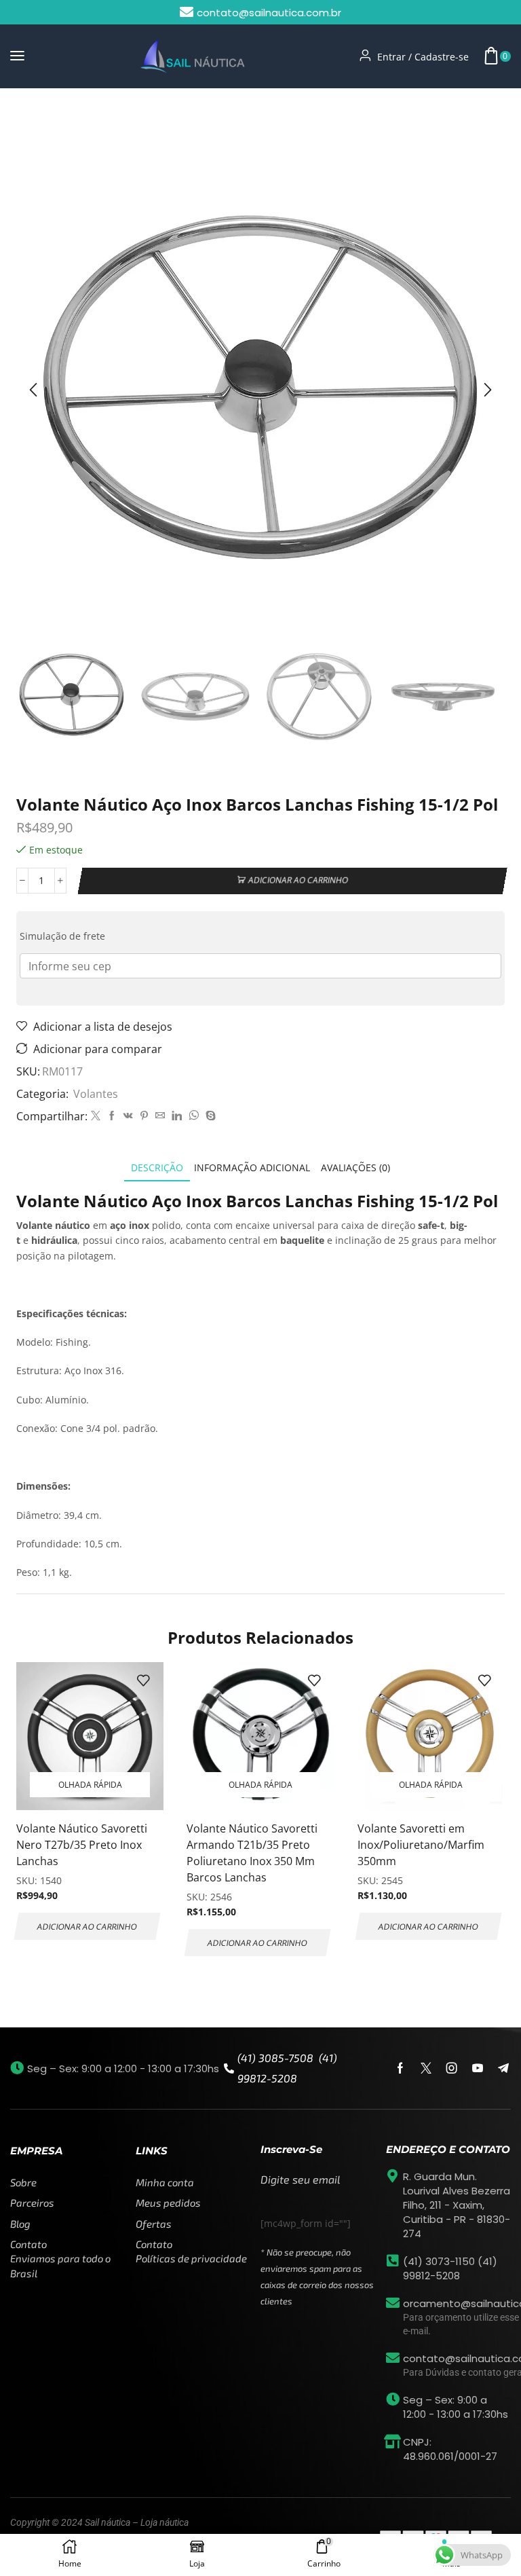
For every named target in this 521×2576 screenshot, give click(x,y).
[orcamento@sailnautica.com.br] (393, 2303)
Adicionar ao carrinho (298, 880)
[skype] (209, 1116)
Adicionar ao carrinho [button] (87, 1926)
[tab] (157, 1167)
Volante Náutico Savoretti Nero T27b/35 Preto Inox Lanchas (82, 1845)
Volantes (73, 115)
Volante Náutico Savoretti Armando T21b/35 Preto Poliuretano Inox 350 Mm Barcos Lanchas (252, 1853)
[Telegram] (503, 2068)
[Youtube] (478, 2068)
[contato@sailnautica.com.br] (393, 2358)
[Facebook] (112, 1116)
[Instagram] (452, 2068)
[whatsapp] (194, 1116)
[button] (17, 56)
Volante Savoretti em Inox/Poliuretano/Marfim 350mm (421, 1845)
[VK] (128, 1116)
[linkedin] (177, 1116)
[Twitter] (96, 1116)
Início (29, 115)
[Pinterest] (144, 1116)
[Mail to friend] (160, 1116)
